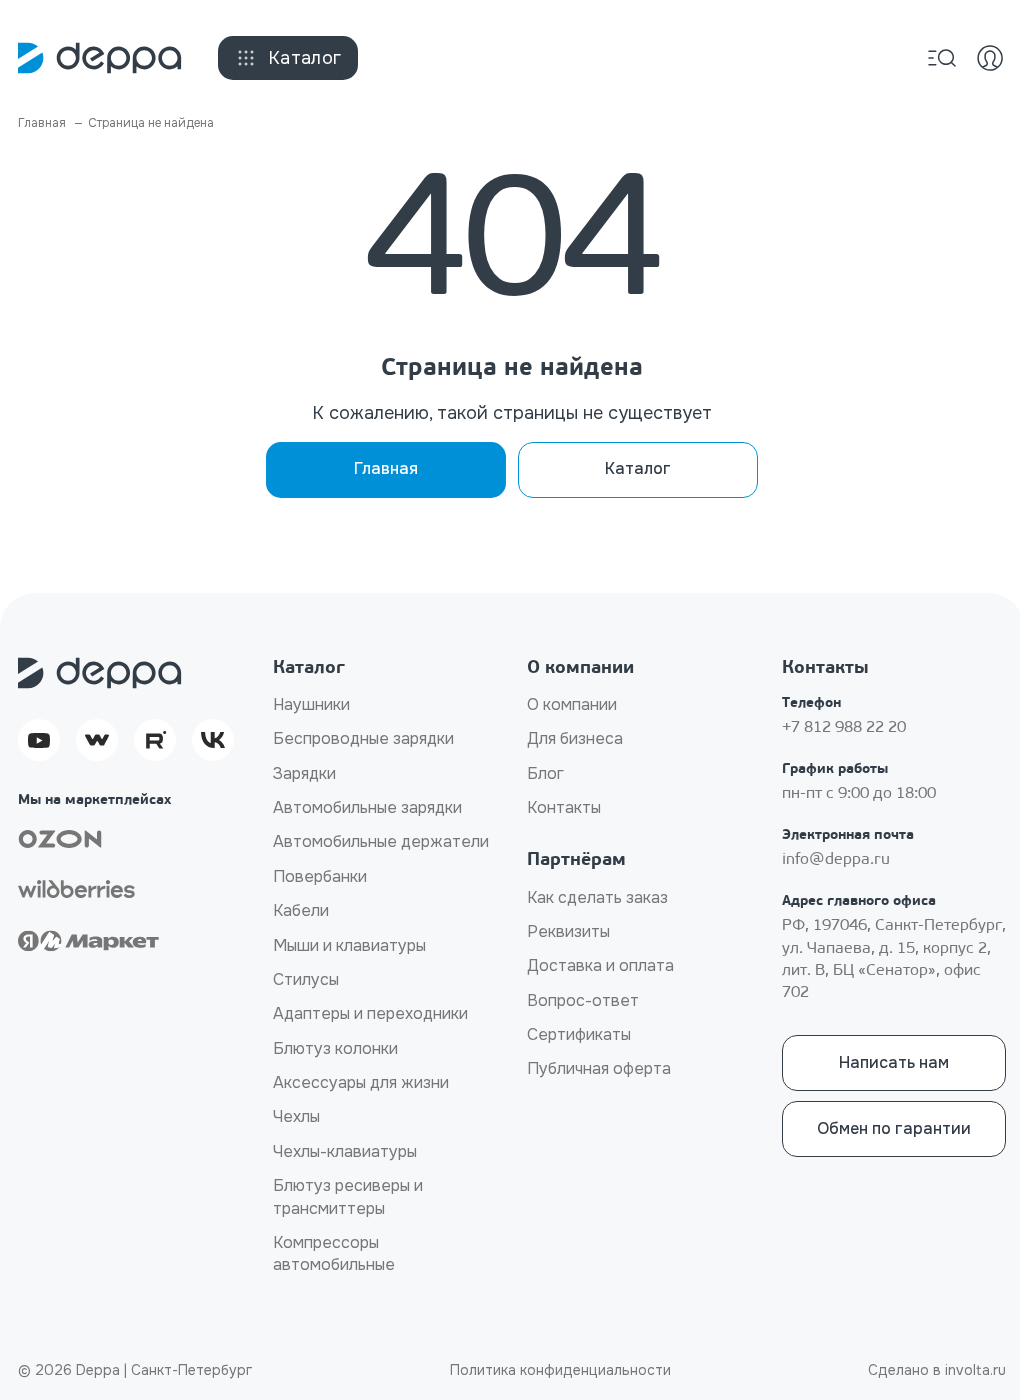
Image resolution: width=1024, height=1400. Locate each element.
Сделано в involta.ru (937, 1370)
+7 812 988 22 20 (844, 728)
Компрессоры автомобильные (334, 1253)
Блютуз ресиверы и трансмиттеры (348, 1196)
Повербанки (320, 876)
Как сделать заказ (597, 897)
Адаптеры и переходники (370, 1013)
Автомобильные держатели (381, 841)
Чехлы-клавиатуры (345, 1151)
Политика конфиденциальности (560, 1370)
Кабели (301, 910)
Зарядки (304, 773)
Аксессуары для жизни (361, 1082)
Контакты (564, 807)
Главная (386, 468)
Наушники (311, 704)
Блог (545, 773)
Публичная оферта (599, 1068)
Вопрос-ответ (583, 1000)
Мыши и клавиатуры (349, 945)
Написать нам (894, 1062)
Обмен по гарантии (894, 1128)
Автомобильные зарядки (367, 807)
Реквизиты (568, 931)
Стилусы (306, 979)
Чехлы (296, 1116)
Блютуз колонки (335, 1048)
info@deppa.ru (836, 860)
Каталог (305, 58)
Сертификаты (579, 1034)
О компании (572, 704)
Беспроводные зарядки (363, 738)
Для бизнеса (575, 738)
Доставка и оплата (600, 965)
